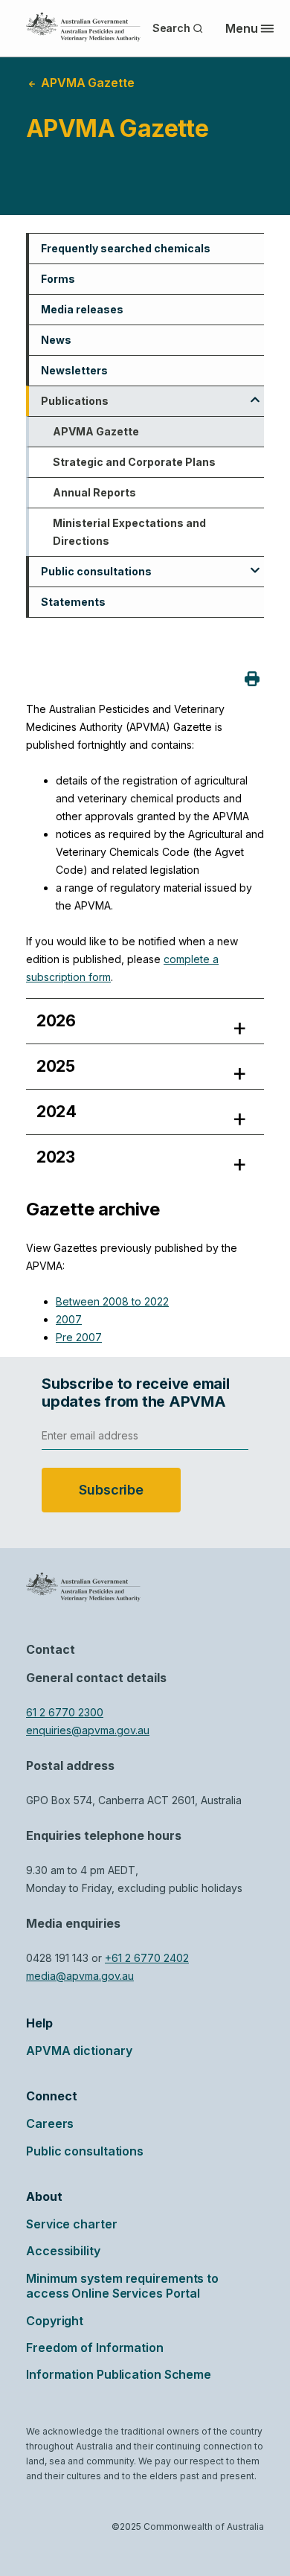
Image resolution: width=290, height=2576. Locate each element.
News (56, 340)
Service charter (72, 2224)
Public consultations (96, 571)
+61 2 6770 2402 (147, 1958)
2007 (69, 1319)
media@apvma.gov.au (80, 1976)
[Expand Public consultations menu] (255, 565)
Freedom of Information (95, 2348)
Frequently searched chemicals (126, 248)
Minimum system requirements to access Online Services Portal (122, 2286)
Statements (73, 602)
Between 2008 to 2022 (112, 1301)
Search (171, 28)
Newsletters (74, 370)
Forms (58, 279)
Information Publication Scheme (119, 2374)
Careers (50, 2123)
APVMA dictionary (79, 2051)
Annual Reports (94, 492)
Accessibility (63, 2251)
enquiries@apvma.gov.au (88, 1730)
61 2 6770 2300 (65, 1712)
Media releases (82, 309)
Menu (242, 28)
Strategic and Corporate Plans (134, 462)
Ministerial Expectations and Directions (129, 532)
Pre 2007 (79, 1337)
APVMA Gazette (96, 431)
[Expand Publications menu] (255, 394)
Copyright (55, 2321)
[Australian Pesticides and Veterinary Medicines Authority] (83, 27)
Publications (75, 401)
